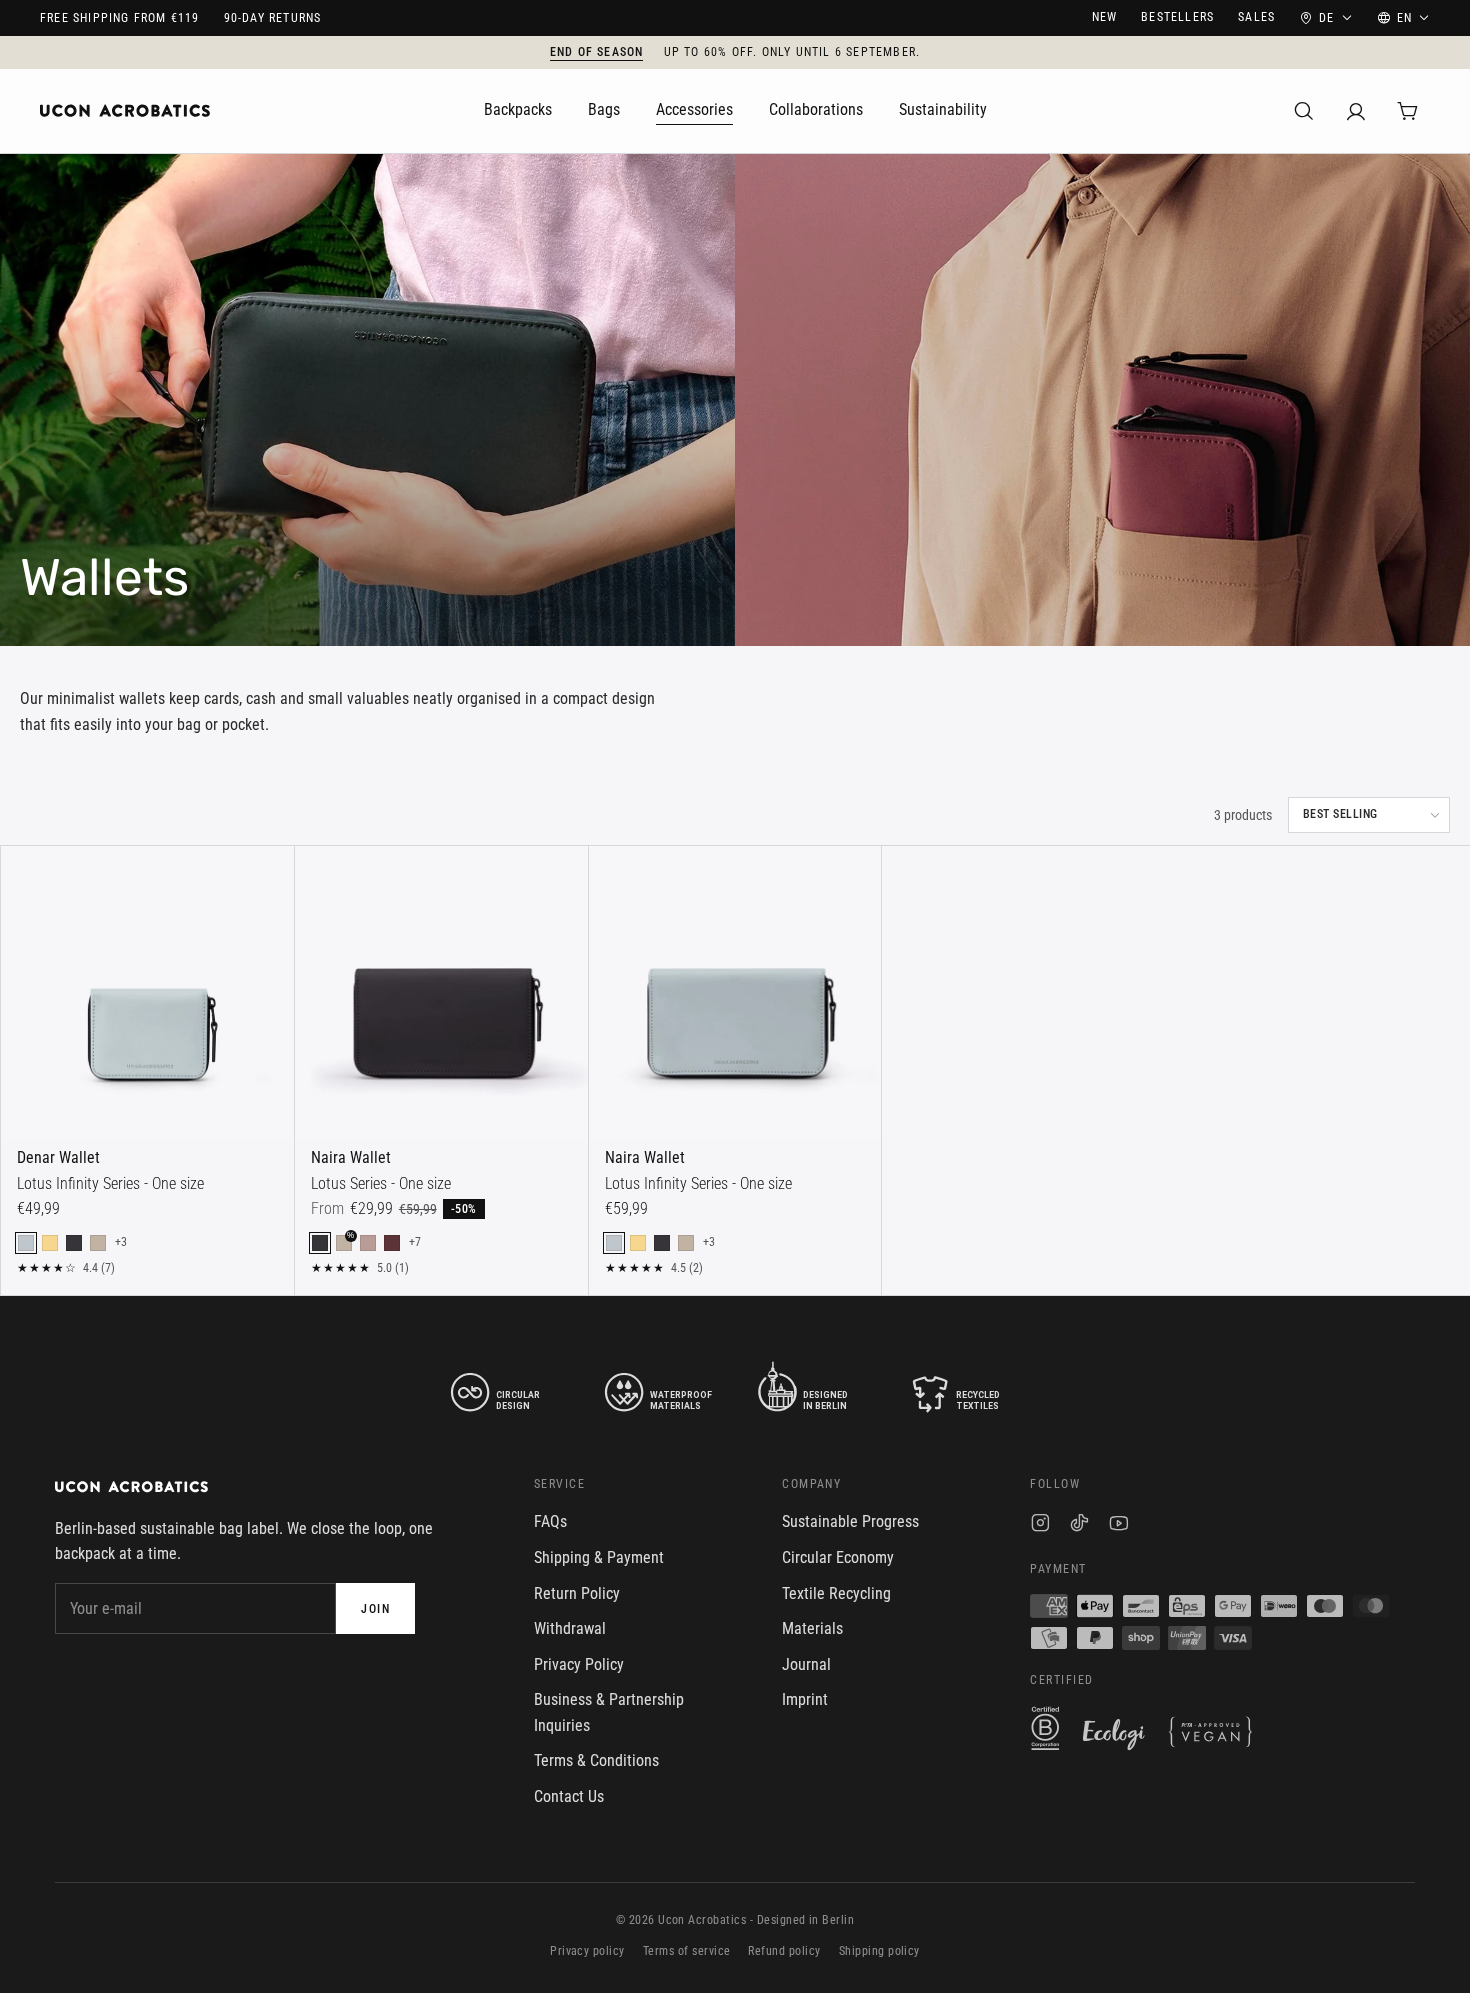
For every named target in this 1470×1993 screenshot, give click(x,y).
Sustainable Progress (850, 1521)
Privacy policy (587, 1951)
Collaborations (816, 109)
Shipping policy (879, 1951)
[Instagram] (1040, 1525)
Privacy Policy (579, 1664)
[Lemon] (50, 1243)
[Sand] (98, 1243)
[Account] (1356, 111)
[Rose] (368, 1243)
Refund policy (784, 1951)
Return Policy (577, 1593)
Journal (806, 1664)
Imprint (805, 1699)
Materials (812, 1628)
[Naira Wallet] (441, 992)
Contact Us (569, 1796)
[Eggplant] (392, 1243)
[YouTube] (1118, 1525)
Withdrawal (570, 1628)
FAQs (550, 1521)
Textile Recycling (836, 1593)
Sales (1256, 17)
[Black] (74, 1243)
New (1105, 17)
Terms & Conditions (596, 1760)
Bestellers (1177, 17)
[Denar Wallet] (147, 992)
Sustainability (943, 109)
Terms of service (687, 1951)
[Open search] (1304, 111)
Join (375, 1609)
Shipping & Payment (599, 1557)
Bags (604, 109)
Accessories (694, 109)
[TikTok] (1079, 1525)
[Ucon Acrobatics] (125, 111)
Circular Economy (838, 1557)
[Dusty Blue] (26, 1243)
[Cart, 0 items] (1408, 111)
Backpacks (518, 109)
